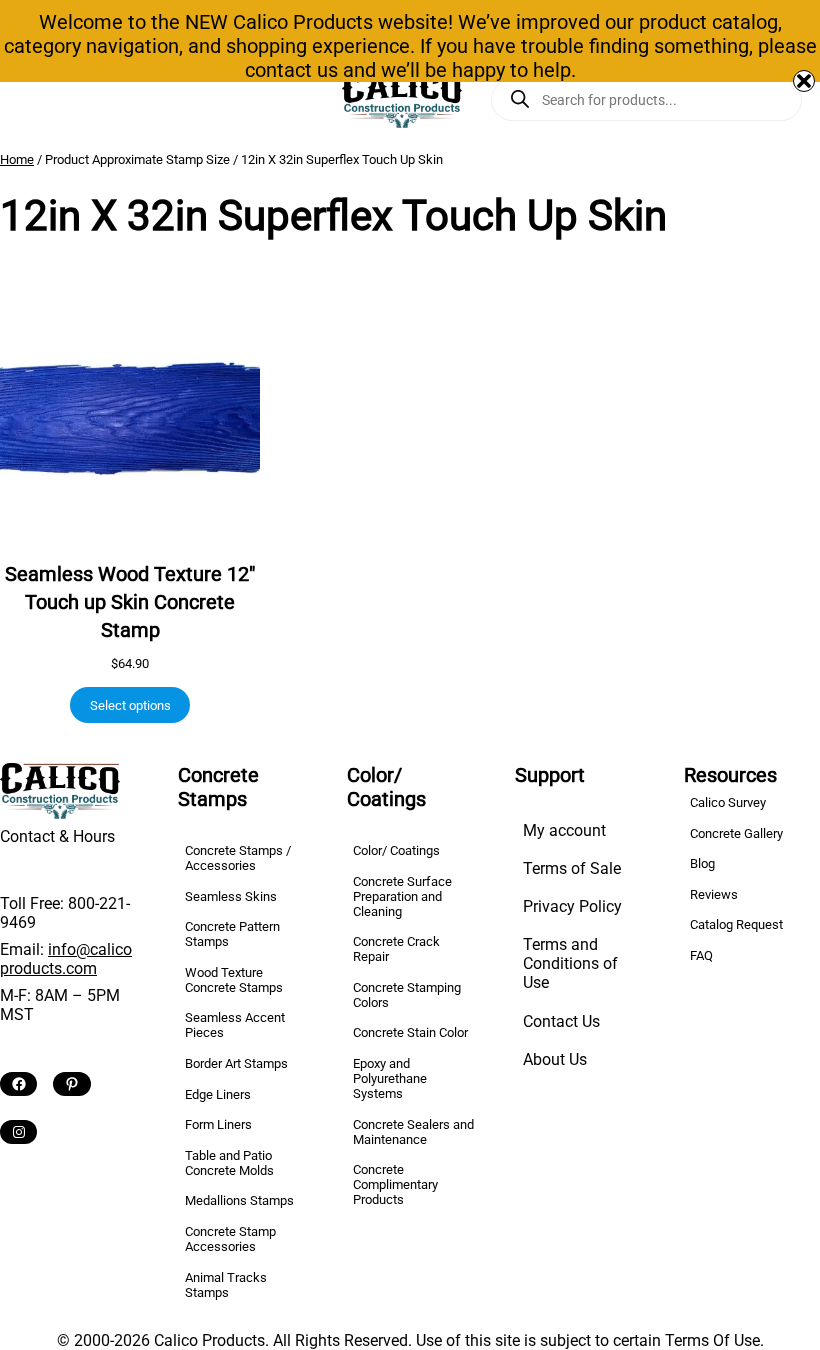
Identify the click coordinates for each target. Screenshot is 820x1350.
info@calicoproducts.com (66, 959)
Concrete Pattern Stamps (232, 934)
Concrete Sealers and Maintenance (413, 1132)
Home (17, 159)
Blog (702, 863)
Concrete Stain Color (410, 1032)
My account (564, 830)
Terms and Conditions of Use (570, 963)
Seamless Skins (231, 896)
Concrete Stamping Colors (407, 995)
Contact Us (561, 1021)
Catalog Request (736, 924)
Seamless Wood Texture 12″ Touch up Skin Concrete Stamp (130, 602)
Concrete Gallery (736, 833)
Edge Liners (218, 1094)
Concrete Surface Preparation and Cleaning (402, 896)
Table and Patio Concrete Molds (229, 1163)
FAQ (701, 955)
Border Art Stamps (236, 1063)
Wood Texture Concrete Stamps (234, 980)
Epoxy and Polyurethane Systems (390, 1078)
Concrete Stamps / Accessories (238, 858)
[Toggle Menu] (23, 100)
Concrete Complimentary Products (395, 1184)
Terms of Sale (572, 868)
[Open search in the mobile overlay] (646, 100)
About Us (555, 1059)
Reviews (714, 894)
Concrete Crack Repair (396, 949)
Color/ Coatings (396, 850)
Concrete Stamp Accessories (230, 1239)
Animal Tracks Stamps (226, 1285)
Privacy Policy (572, 906)
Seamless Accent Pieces (235, 1025)
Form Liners (218, 1124)
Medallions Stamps (239, 1200)
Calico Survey (728, 802)
